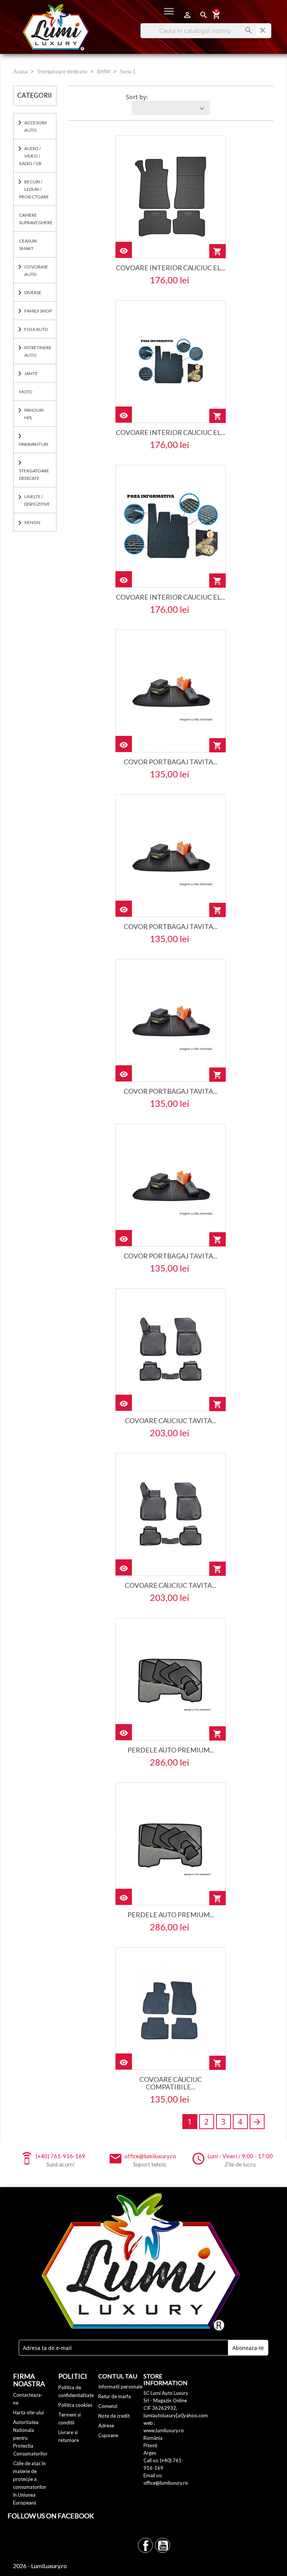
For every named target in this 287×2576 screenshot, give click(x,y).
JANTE (31, 373)
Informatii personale (120, 2387)
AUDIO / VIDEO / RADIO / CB (30, 156)
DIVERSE (33, 293)
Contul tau (118, 2376)
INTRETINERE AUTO (38, 351)
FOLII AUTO (36, 329)
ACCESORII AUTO (36, 126)
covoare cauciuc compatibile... (171, 2083)
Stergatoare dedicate (34, 474)
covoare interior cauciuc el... (171, 268)
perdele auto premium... (171, 1750)
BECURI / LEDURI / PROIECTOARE (34, 189)
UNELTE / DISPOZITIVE (37, 500)
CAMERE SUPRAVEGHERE (36, 219)
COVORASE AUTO (36, 270)
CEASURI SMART (28, 245)
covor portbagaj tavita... (171, 762)
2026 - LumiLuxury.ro (40, 2566)
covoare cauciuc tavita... (171, 1421)
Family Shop (38, 311)
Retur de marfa (115, 2396)
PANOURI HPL (34, 414)
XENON (32, 522)
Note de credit (114, 2416)
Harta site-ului (28, 2412)
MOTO (26, 392)
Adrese (106, 2426)
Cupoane (108, 2435)
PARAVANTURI (34, 444)
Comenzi (108, 2406)
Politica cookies (75, 2405)
